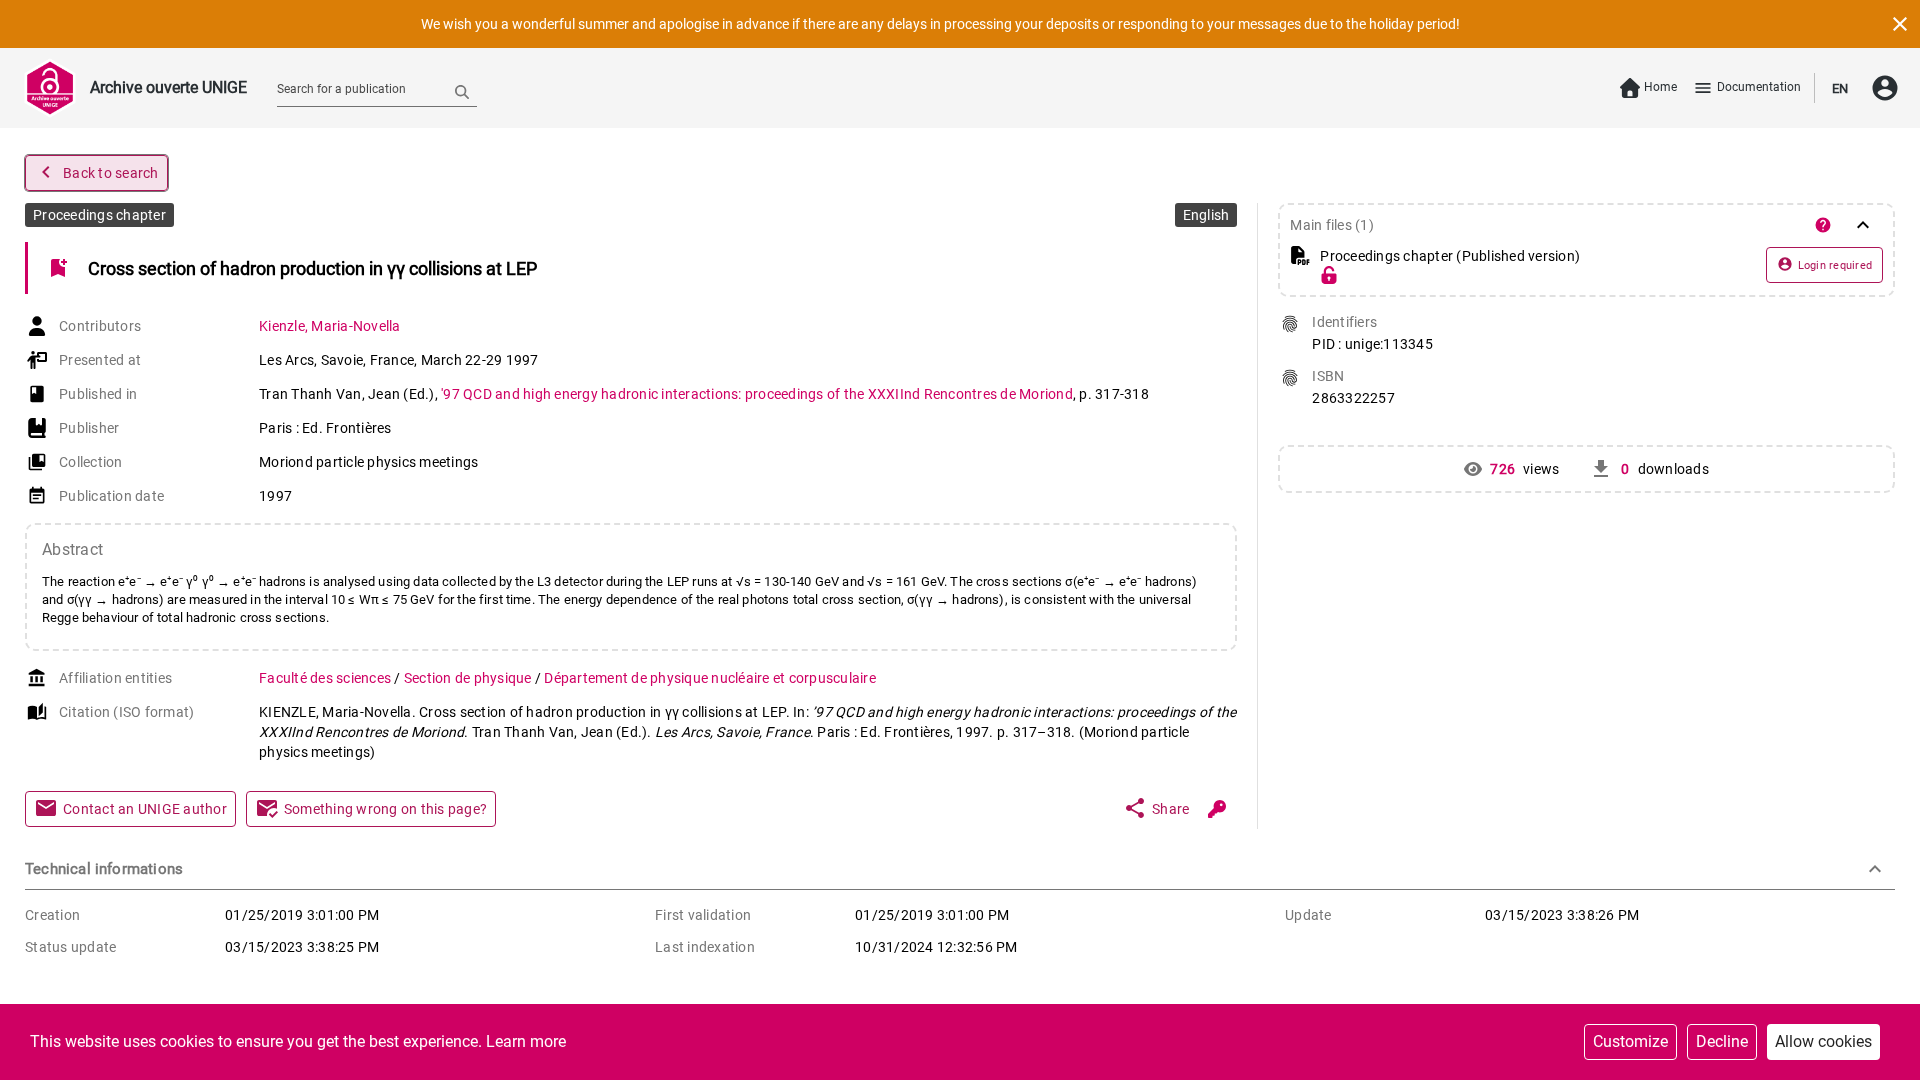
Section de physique (469, 678)
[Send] (462, 91)
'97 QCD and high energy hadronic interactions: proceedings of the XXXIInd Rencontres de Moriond (757, 394)
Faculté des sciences (326, 678)
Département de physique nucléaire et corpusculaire (710, 678)
